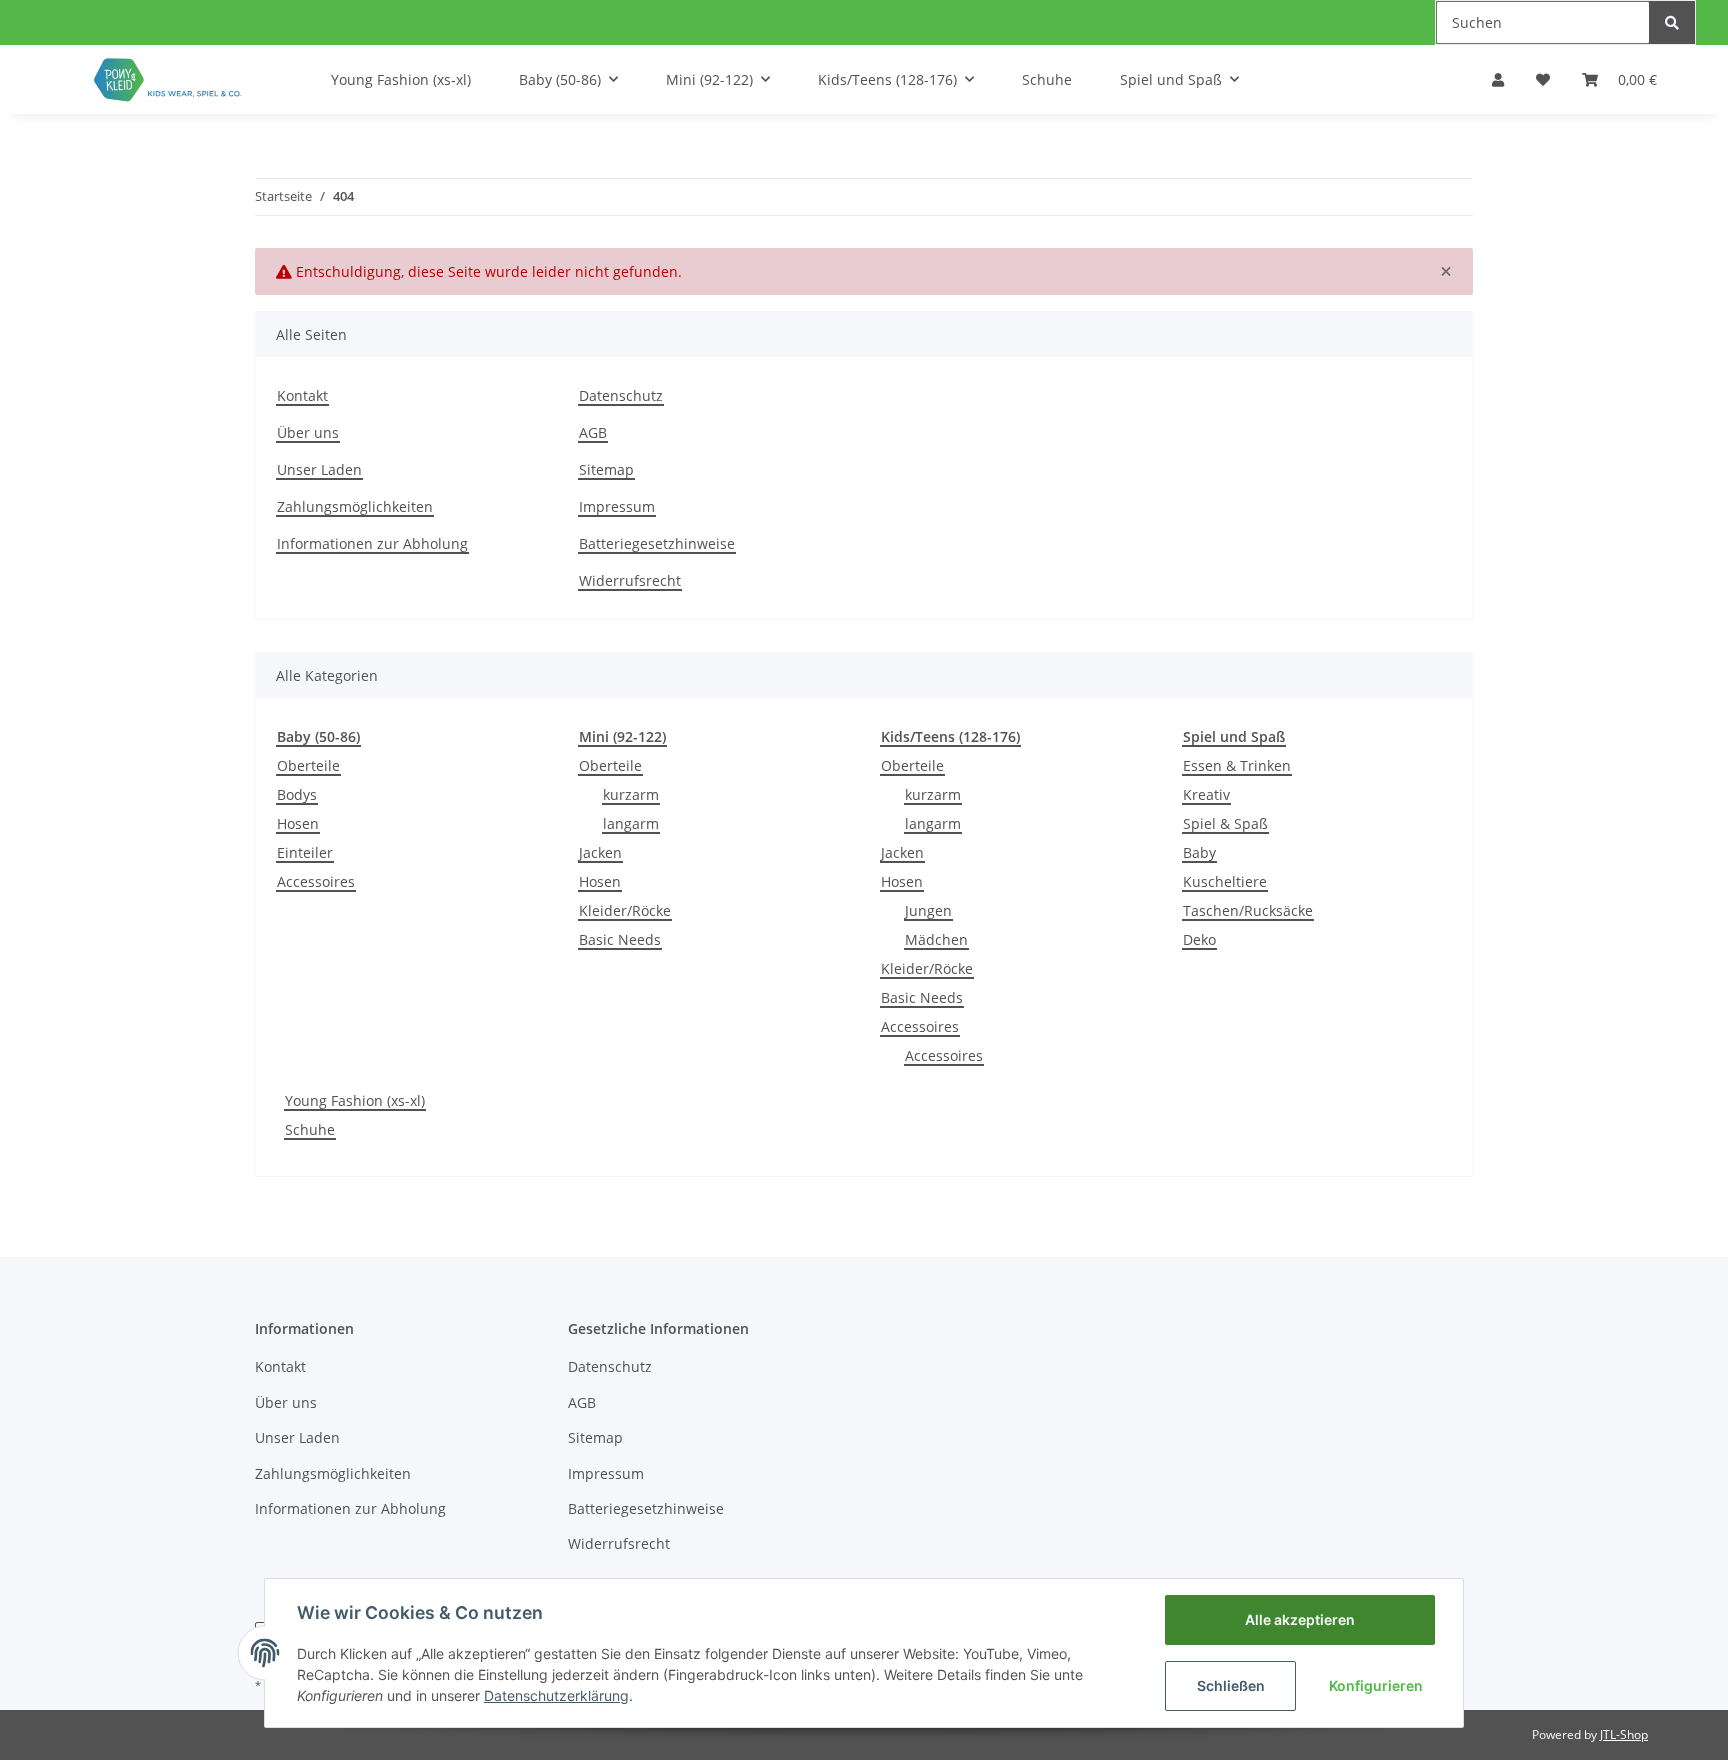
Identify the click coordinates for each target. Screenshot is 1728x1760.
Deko (1199, 939)
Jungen (928, 910)
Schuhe (310, 1129)
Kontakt (302, 395)
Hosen (298, 823)
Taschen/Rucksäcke (1248, 910)
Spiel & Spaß (1225, 823)
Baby (1199, 852)
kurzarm (631, 794)
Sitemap (606, 469)
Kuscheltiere (1225, 881)
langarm (631, 823)
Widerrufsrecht (630, 580)
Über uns (308, 432)
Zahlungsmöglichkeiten (355, 506)
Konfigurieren (1376, 1685)
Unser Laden (319, 469)
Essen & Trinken (1237, 765)
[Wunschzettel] (1543, 79)
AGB (593, 432)
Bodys (297, 794)
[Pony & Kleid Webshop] (169, 79)
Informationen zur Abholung (372, 543)
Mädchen (936, 939)
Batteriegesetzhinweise (657, 543)
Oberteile (308, 765)
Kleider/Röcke (625, 910)
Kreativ (1206, 794)
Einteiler (305, 852)
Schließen (1231, 1685)
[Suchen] (1672, 22)
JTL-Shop (1624, 1734)
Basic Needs (620, 939)
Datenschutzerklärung (556, 1695)
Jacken (600, 852)
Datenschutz (621, 395)
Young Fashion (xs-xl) (355, 1100)
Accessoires (316, 881)
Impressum (617, 506)
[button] (1498, 79)
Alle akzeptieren (1300, 1619)
